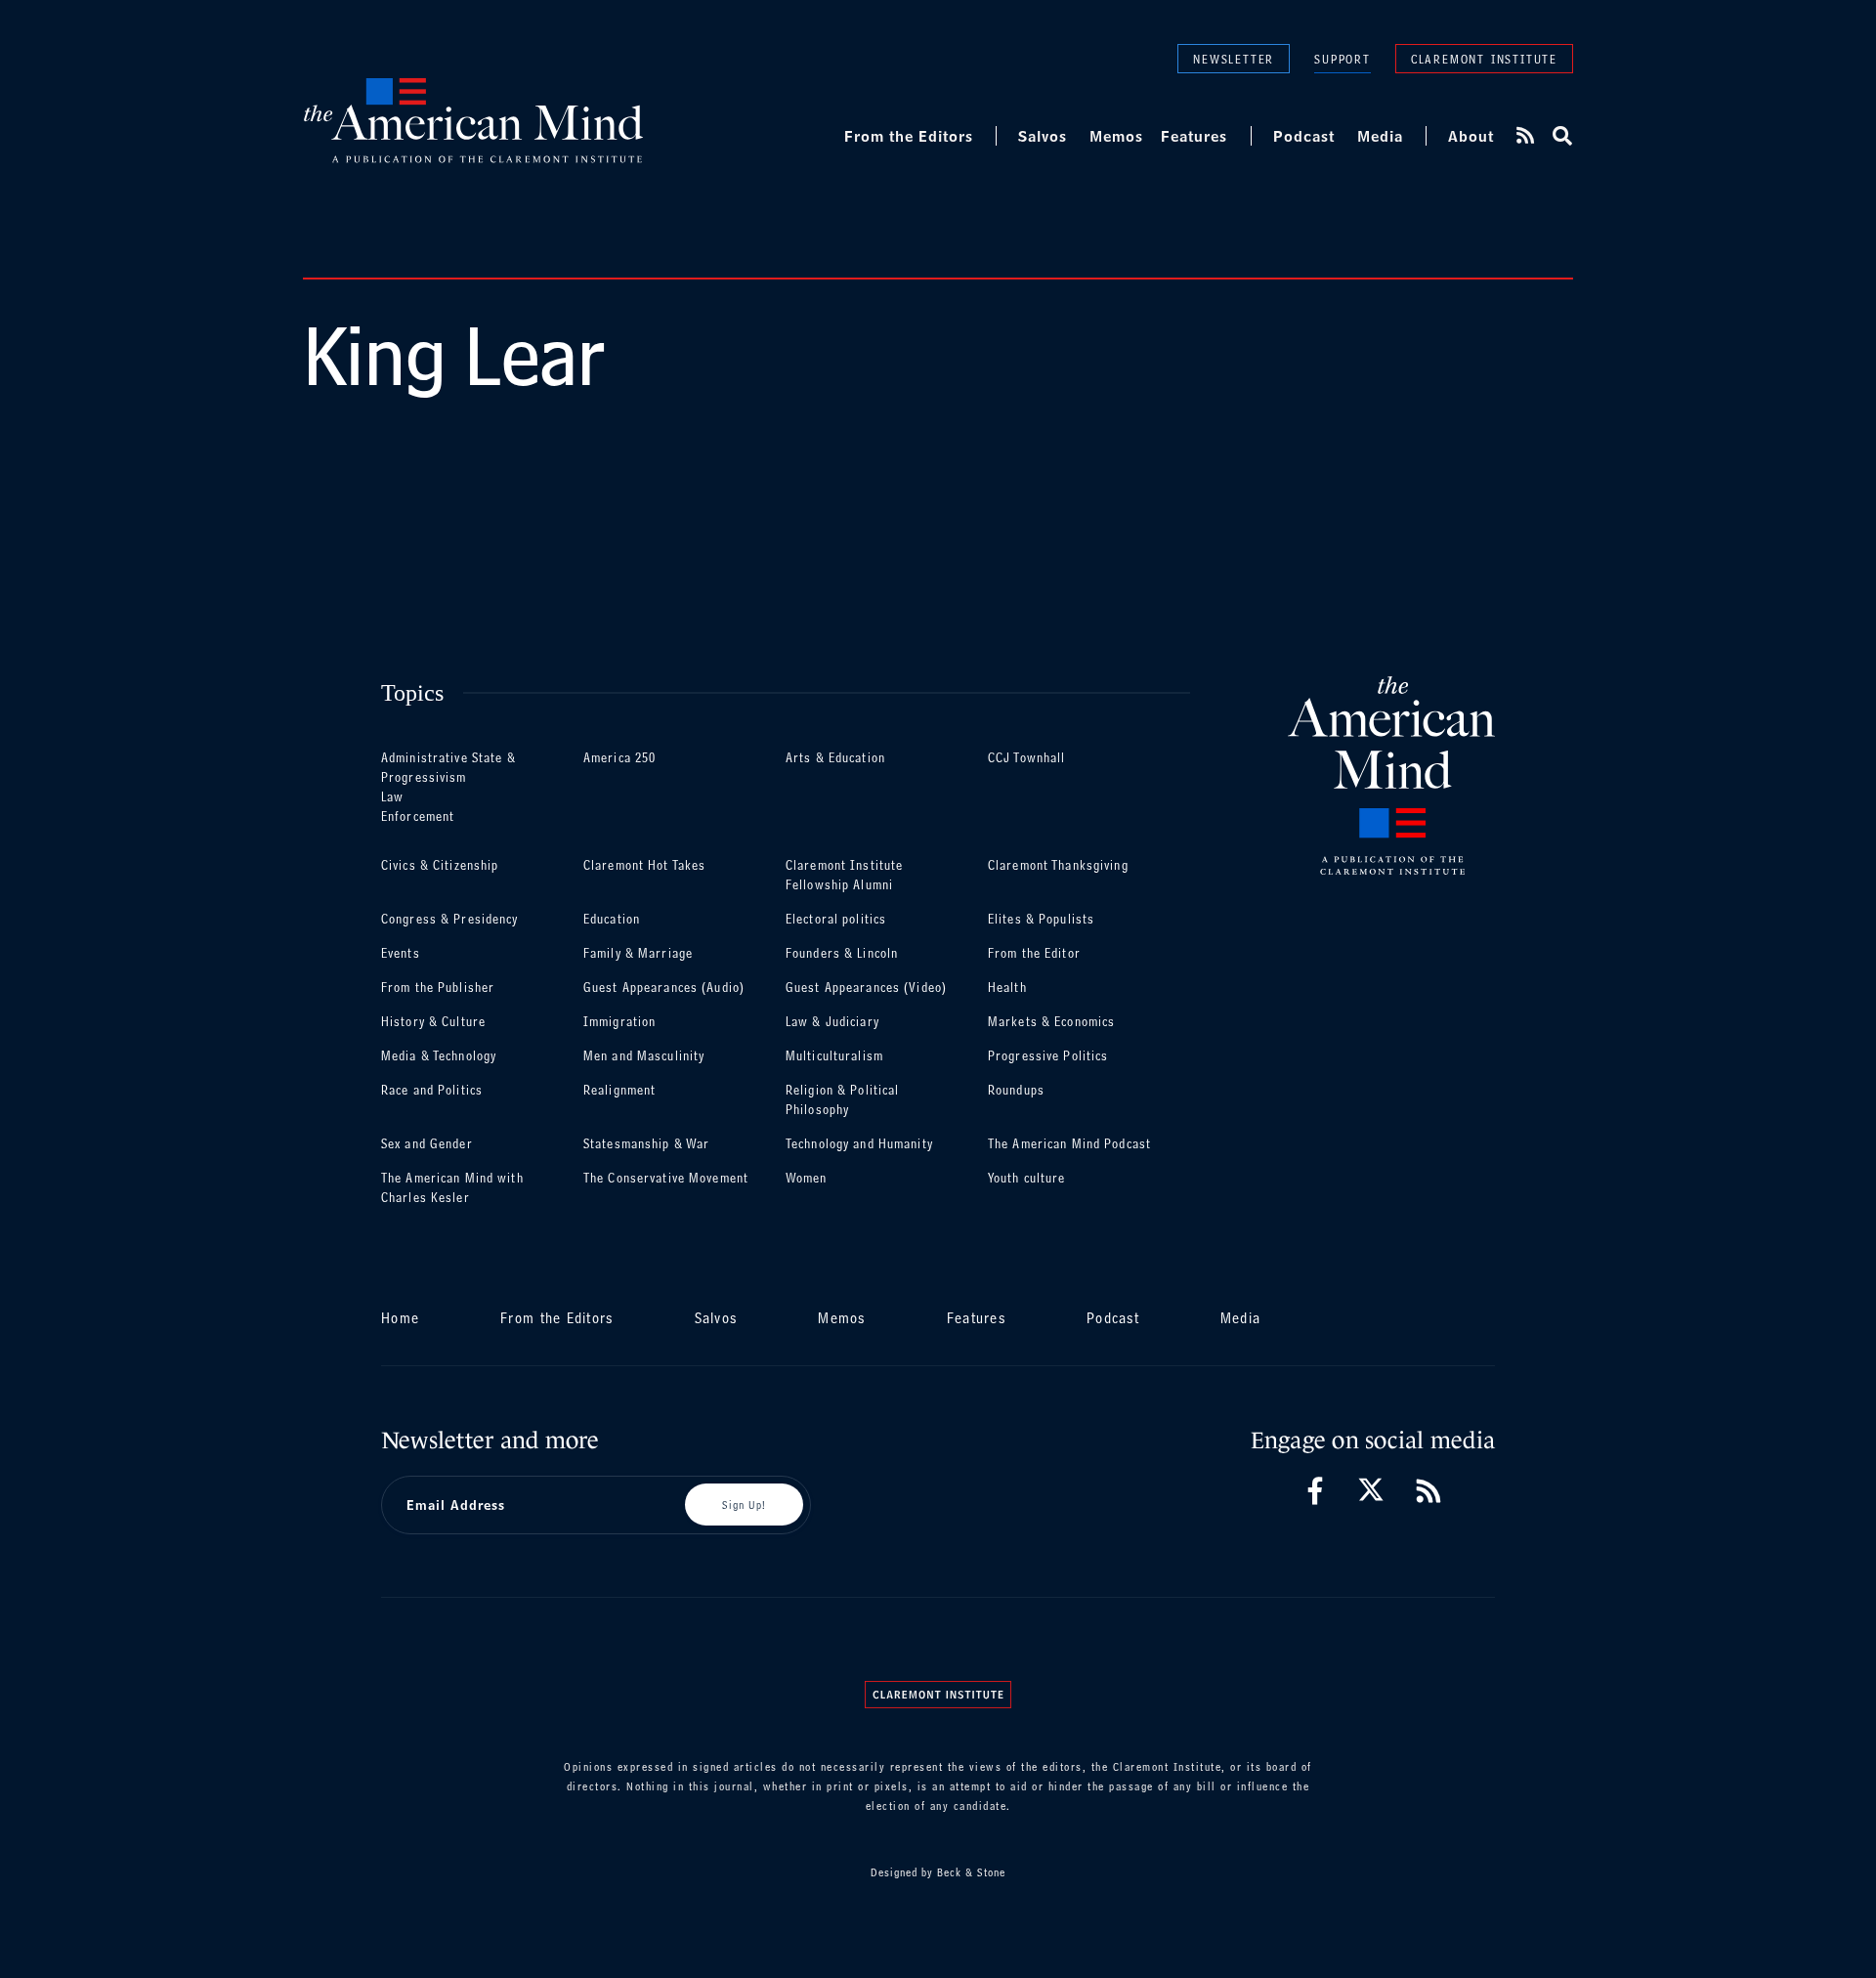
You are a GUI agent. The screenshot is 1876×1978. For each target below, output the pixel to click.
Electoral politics (836, 919)
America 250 (619, 758)
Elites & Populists (1041, 919)
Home (400, 1318)
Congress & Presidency (450, 919)
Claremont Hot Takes (644, 865)
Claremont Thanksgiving (1058, 865)
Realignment (619, 1090)
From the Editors (909, 136)
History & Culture (433, 1022)
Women (807, 1178)
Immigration (619, 1022)
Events (401, 953)
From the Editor (1034, 953)
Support (1343, 59)
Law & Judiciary (832, 1022)
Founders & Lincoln (842, 953)
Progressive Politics (1048, 1056)
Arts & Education (835, 758)
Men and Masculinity (644, 1056)
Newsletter (1234, 58)
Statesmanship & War (646, 1144)
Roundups (1016, 1090)
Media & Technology (439, 1056)
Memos (1116, 136)
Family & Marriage (638, 953)
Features (1194, 136)
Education (612, 919)
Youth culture (1027, 1178)
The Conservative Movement (666, 1178)
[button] (1561, 136)
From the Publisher (438, 988)
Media (1380, 136)
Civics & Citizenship (440, 865)
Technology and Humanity (859, 1144)
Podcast (1304, 136)
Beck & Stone (971, 1872)
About (1471, 136)
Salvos (1043, 136)
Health (1007, 988)
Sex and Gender (427, 1144)
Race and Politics (432, 1090)
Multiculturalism (834, 1056)
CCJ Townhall (1026, 758)
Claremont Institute (1484, 58)
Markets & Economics (1051, 1022)
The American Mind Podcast (1069, 1144)
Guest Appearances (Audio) (664, 988)
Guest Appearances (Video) (866, 988)
